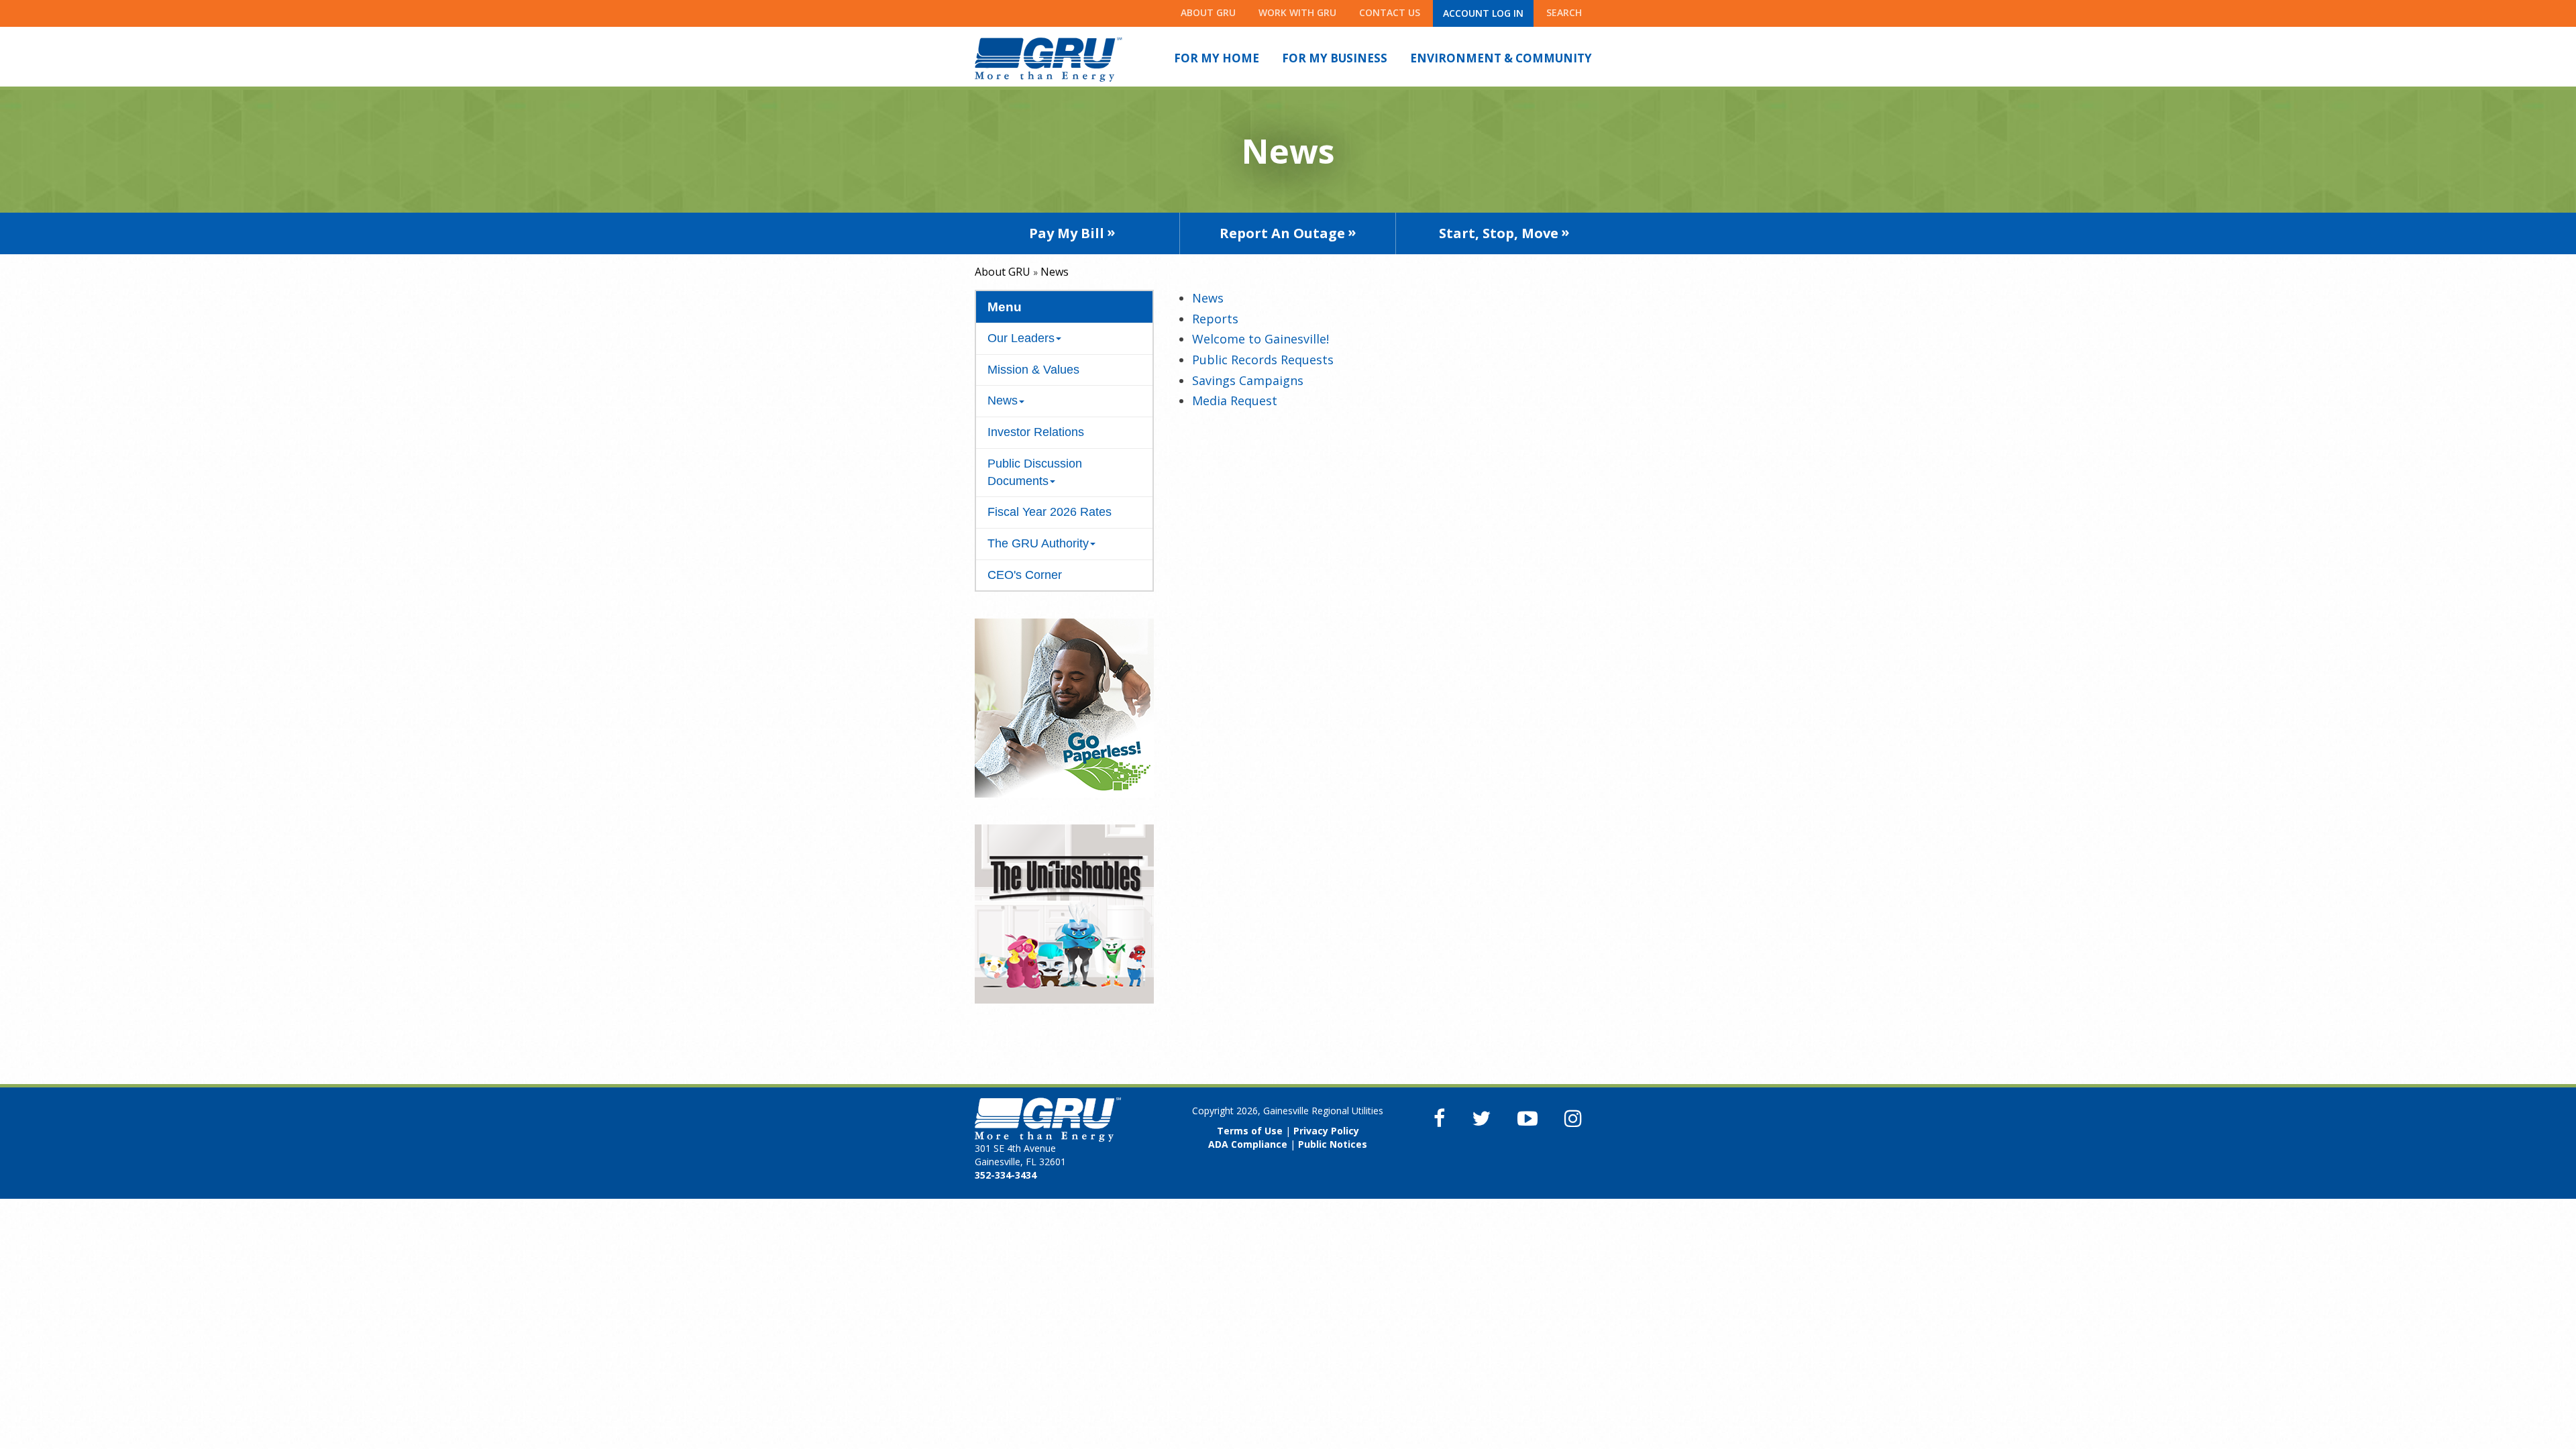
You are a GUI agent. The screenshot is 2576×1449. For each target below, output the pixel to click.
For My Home (1217, 58)
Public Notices (1333, 1144)
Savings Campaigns (1248, 380)
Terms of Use (1250, 1131)
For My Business (1335, 58)
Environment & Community (1501, 58)
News (1208, 298)
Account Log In (1483, 13)
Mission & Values (1033, 370)
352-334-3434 (1006, 1175)
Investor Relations (1036, 432)
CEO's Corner (1025, 575)
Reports (1215, 319)
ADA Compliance (1248, 1144)
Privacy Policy (1326, 1131)
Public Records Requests (1263, 360)
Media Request (1235, 400)
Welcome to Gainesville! (1260, 339)
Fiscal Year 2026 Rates (1050, 512)
